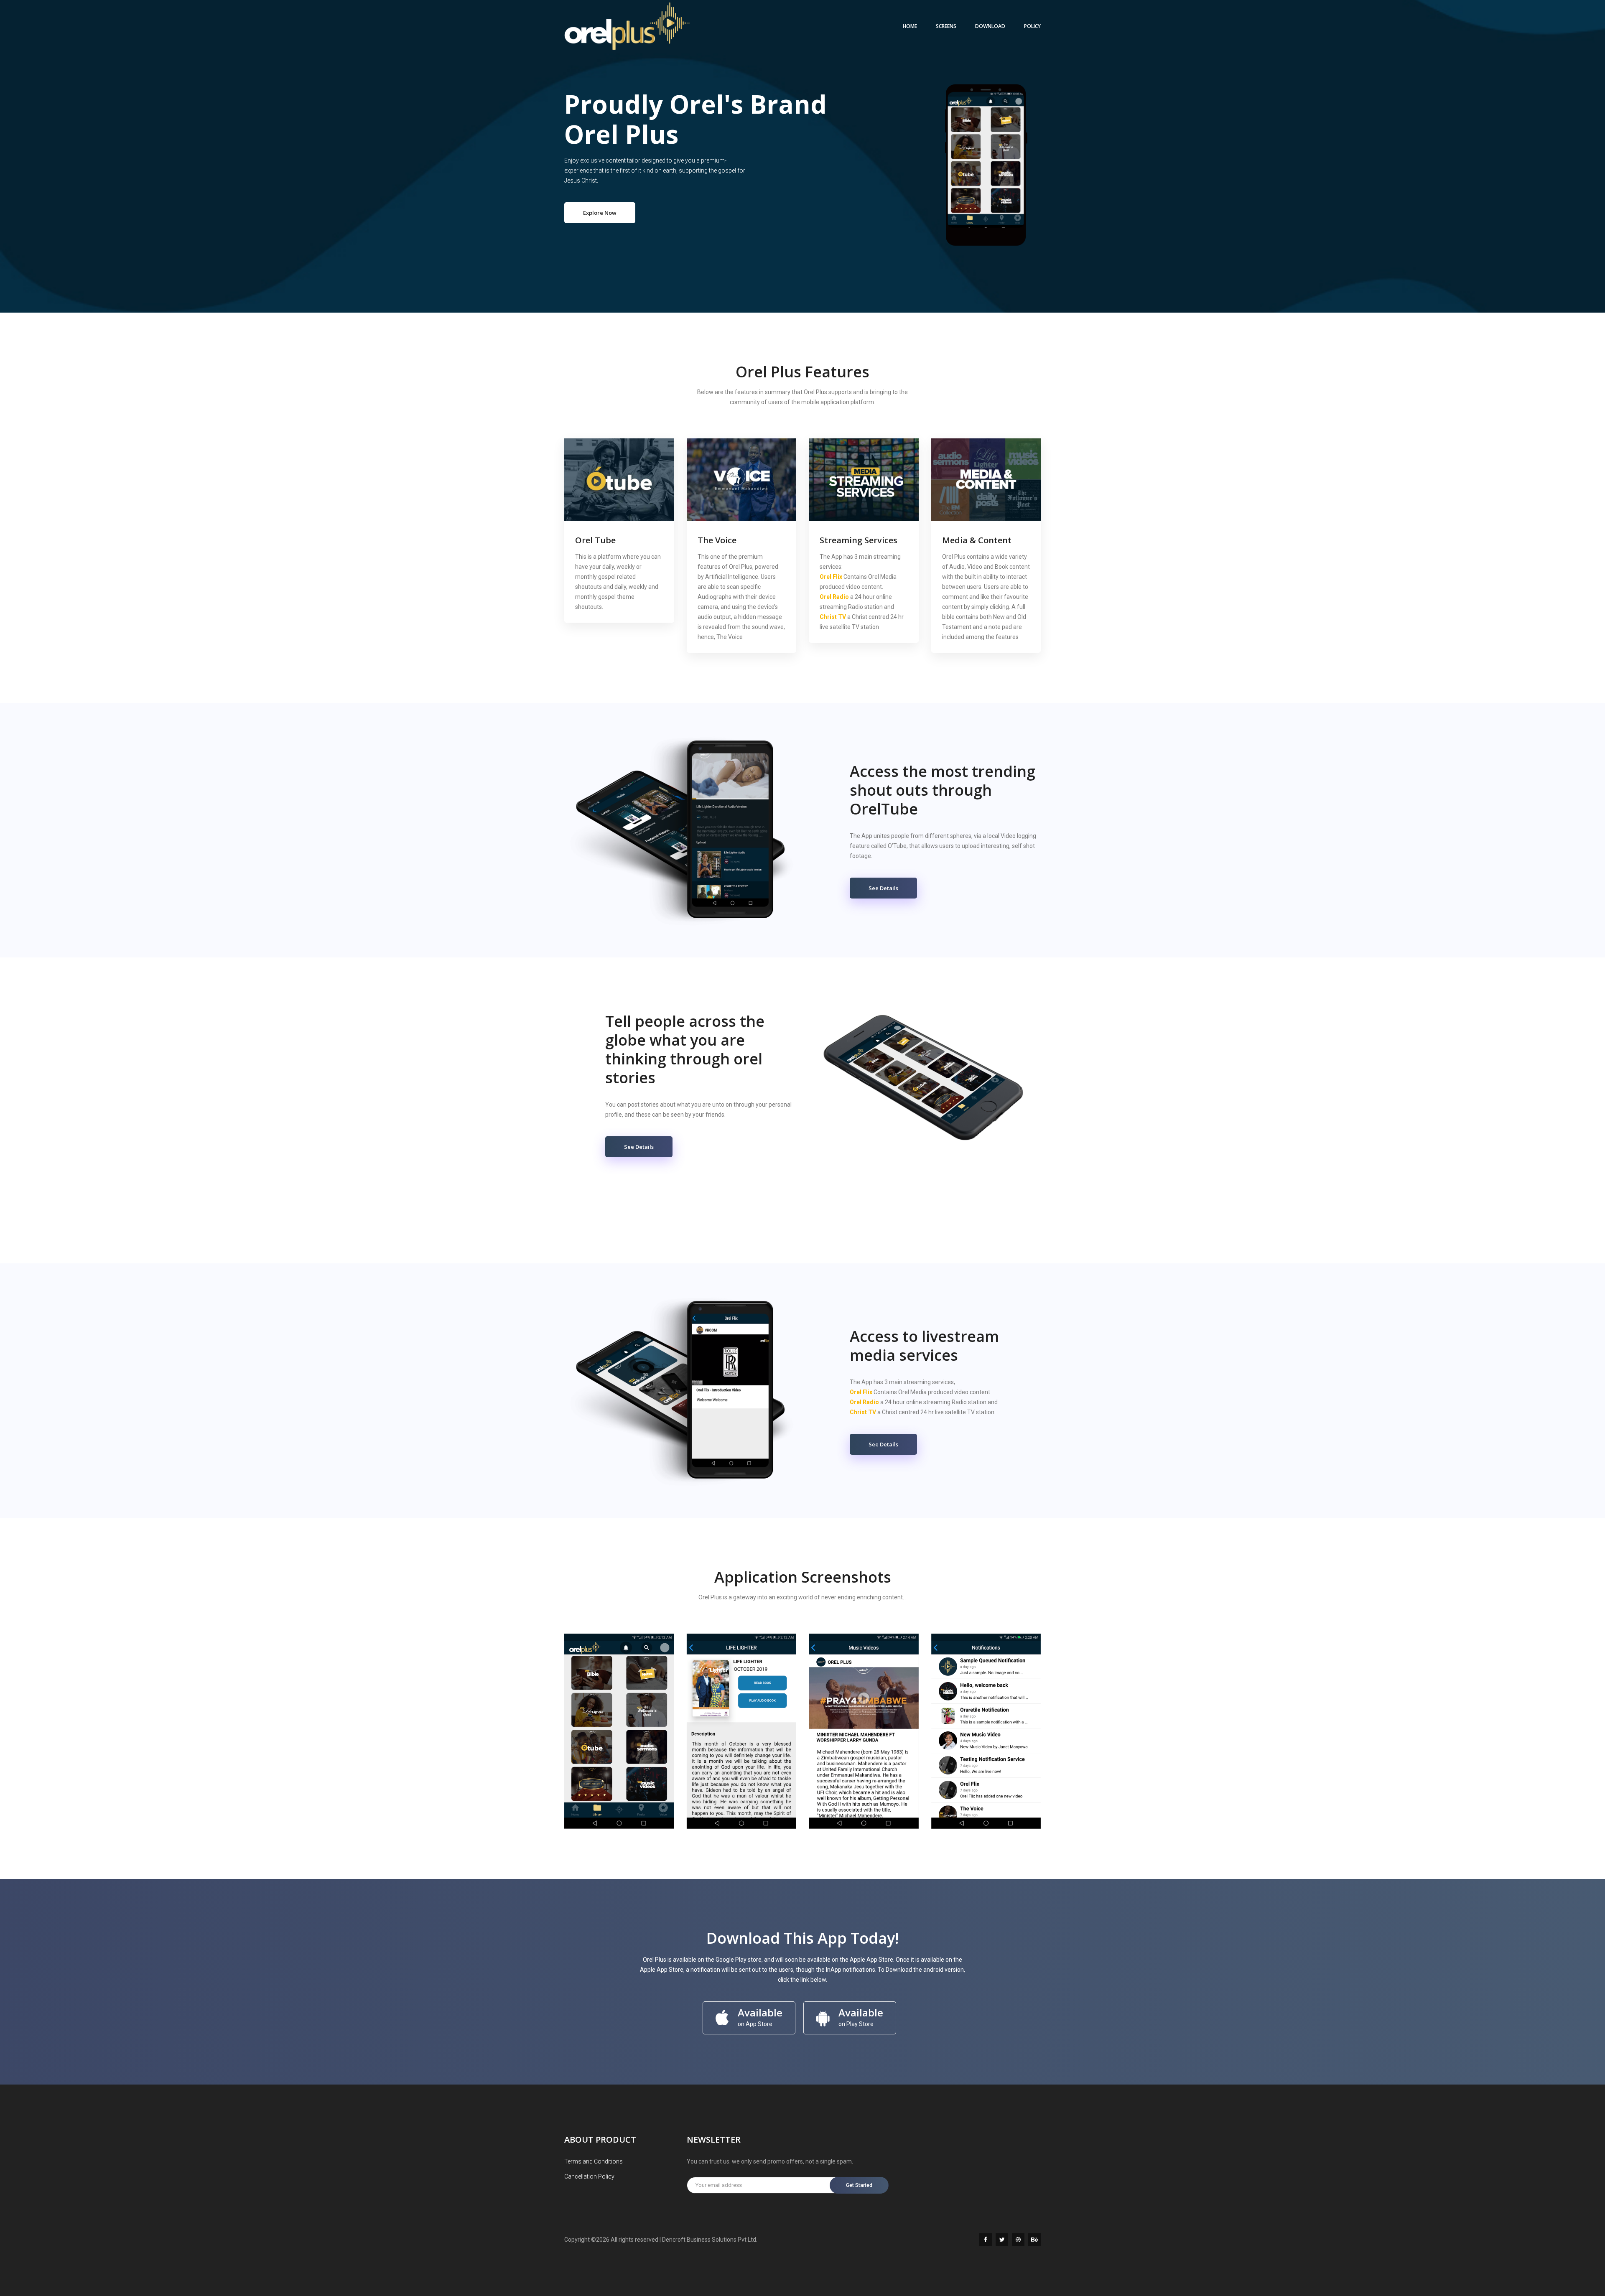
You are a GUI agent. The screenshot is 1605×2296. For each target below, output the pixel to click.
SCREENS (946, 26)
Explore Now (600, 213)
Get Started (859, 2185)
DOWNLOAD (990, 26)
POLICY (1032, 26)
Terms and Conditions (594, 2161)
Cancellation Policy (589, 2176)
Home (910, 26)
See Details (883, 888)
